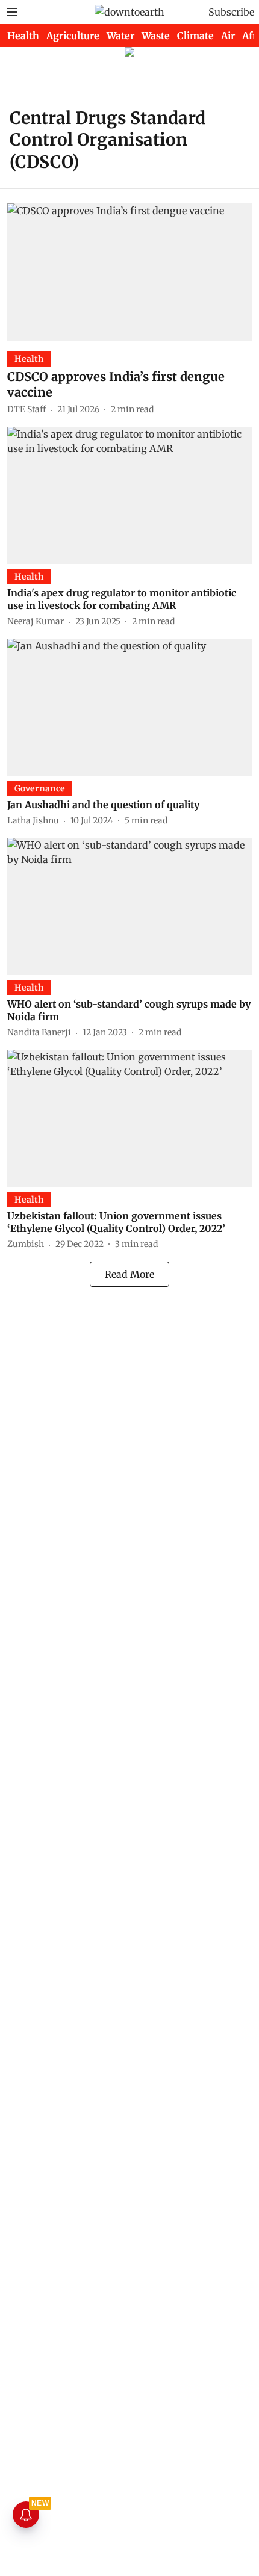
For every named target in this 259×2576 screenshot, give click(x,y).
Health (23, 36)
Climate (195, 36)
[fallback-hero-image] (129, 272)
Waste (156, 36)
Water (120, 36)
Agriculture (73, 36)
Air (228, 36)
